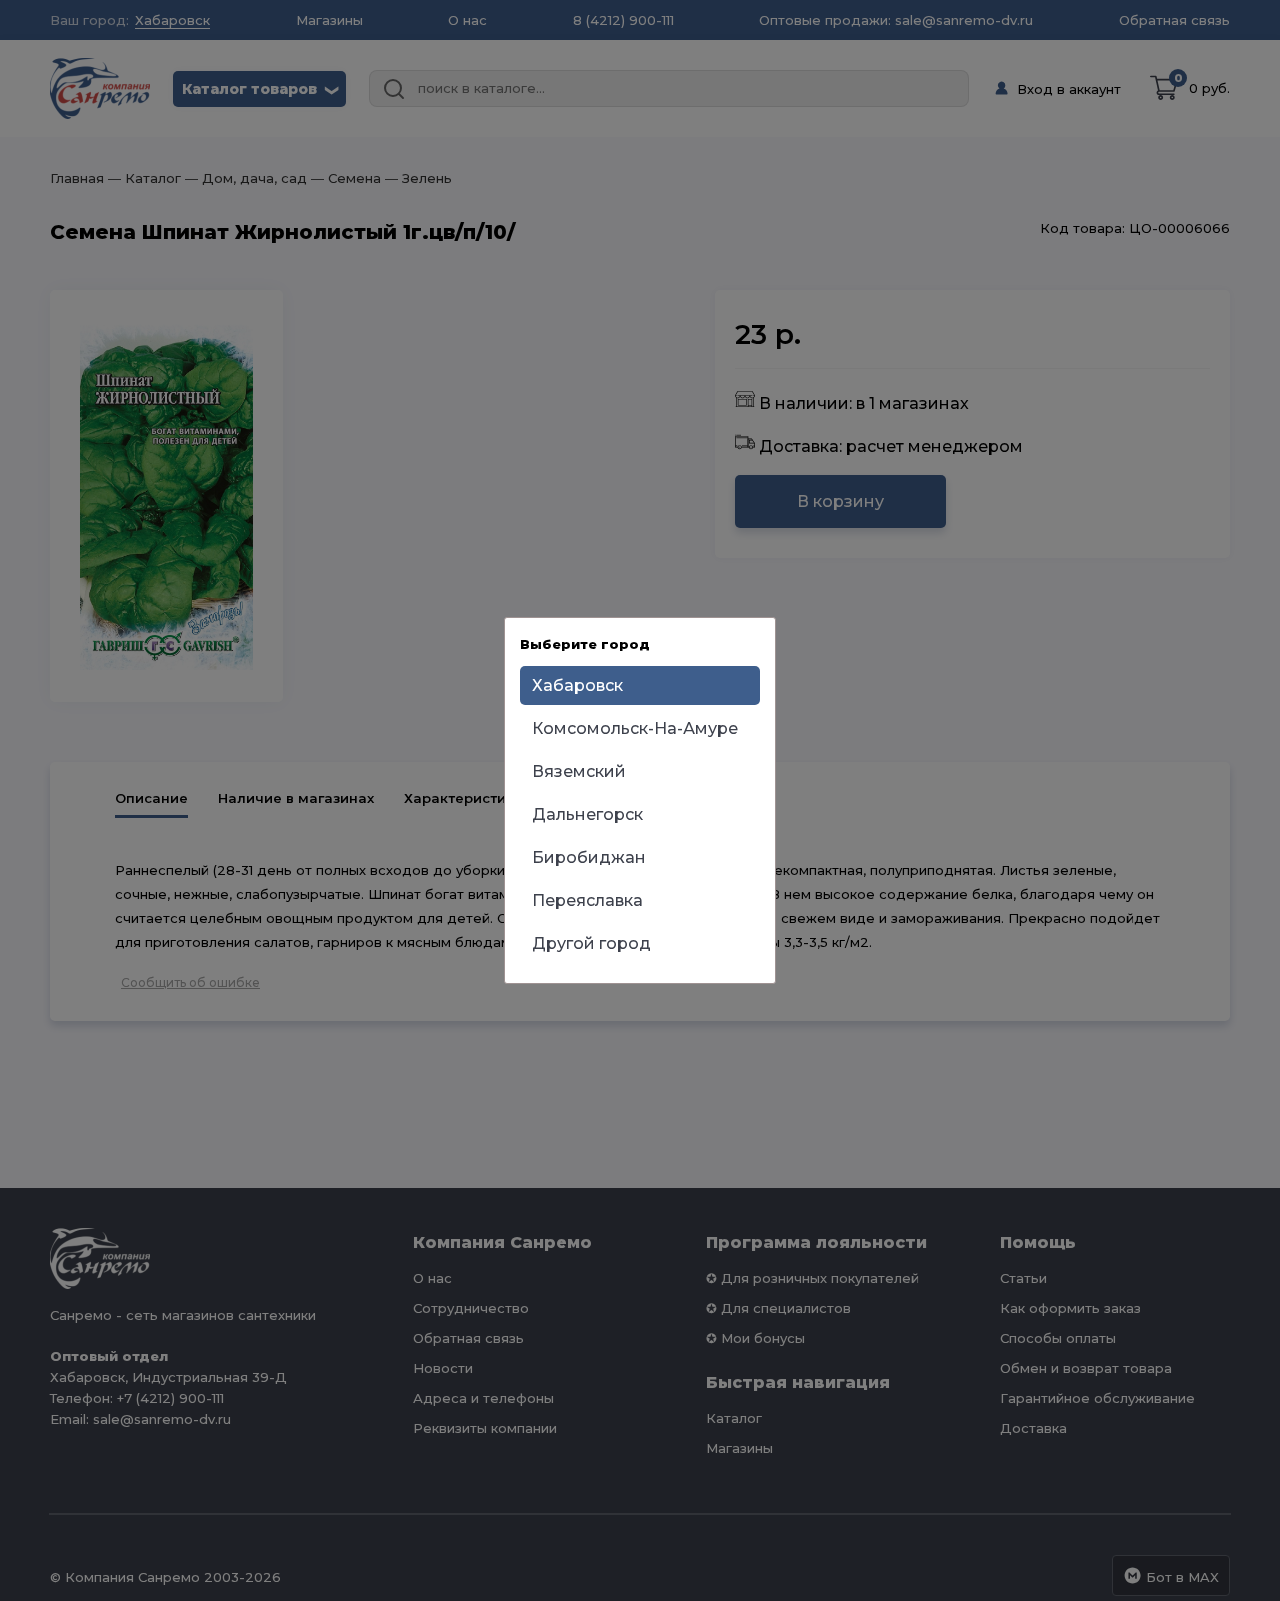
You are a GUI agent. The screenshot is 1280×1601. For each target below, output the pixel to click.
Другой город (591, 943)
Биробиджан (589, 857)
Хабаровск (577, 685)
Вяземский (579, 771)
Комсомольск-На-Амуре (635, 728)
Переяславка (587, 900)
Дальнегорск (587, 814)
